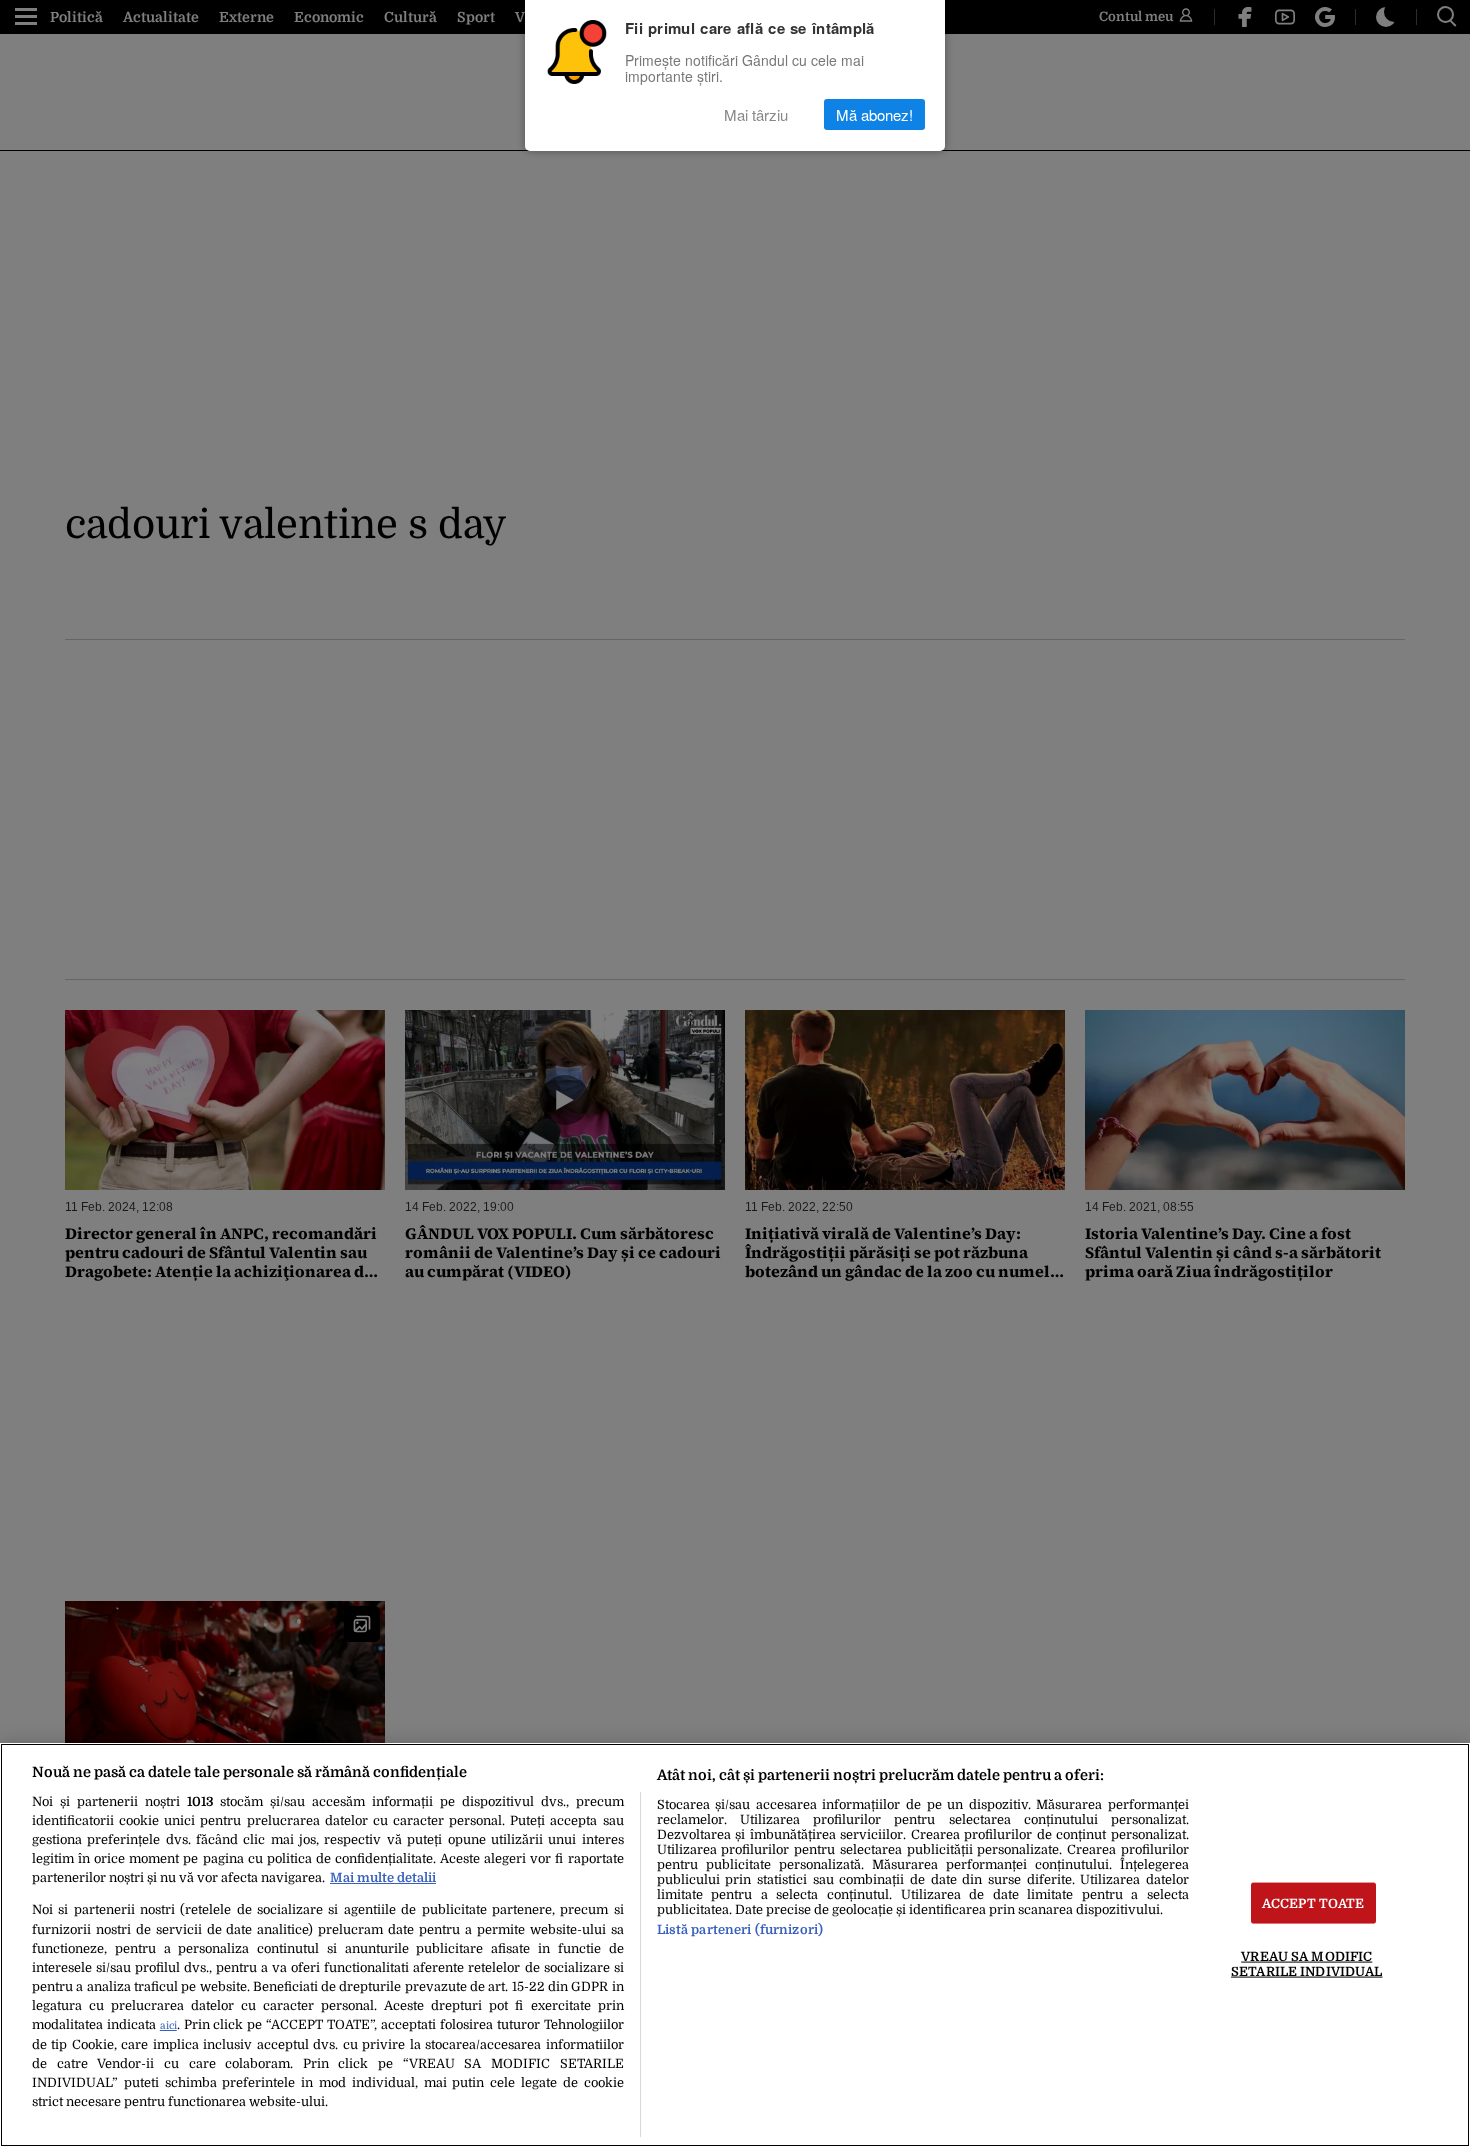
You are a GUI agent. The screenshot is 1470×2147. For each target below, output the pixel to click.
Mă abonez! (874, 114)
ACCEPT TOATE (1313, 1903)
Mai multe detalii (383, 1877)
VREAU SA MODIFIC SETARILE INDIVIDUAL (1306, 1964)
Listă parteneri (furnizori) (740, 1929)
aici (168, 2025)
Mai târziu (756, 114)
